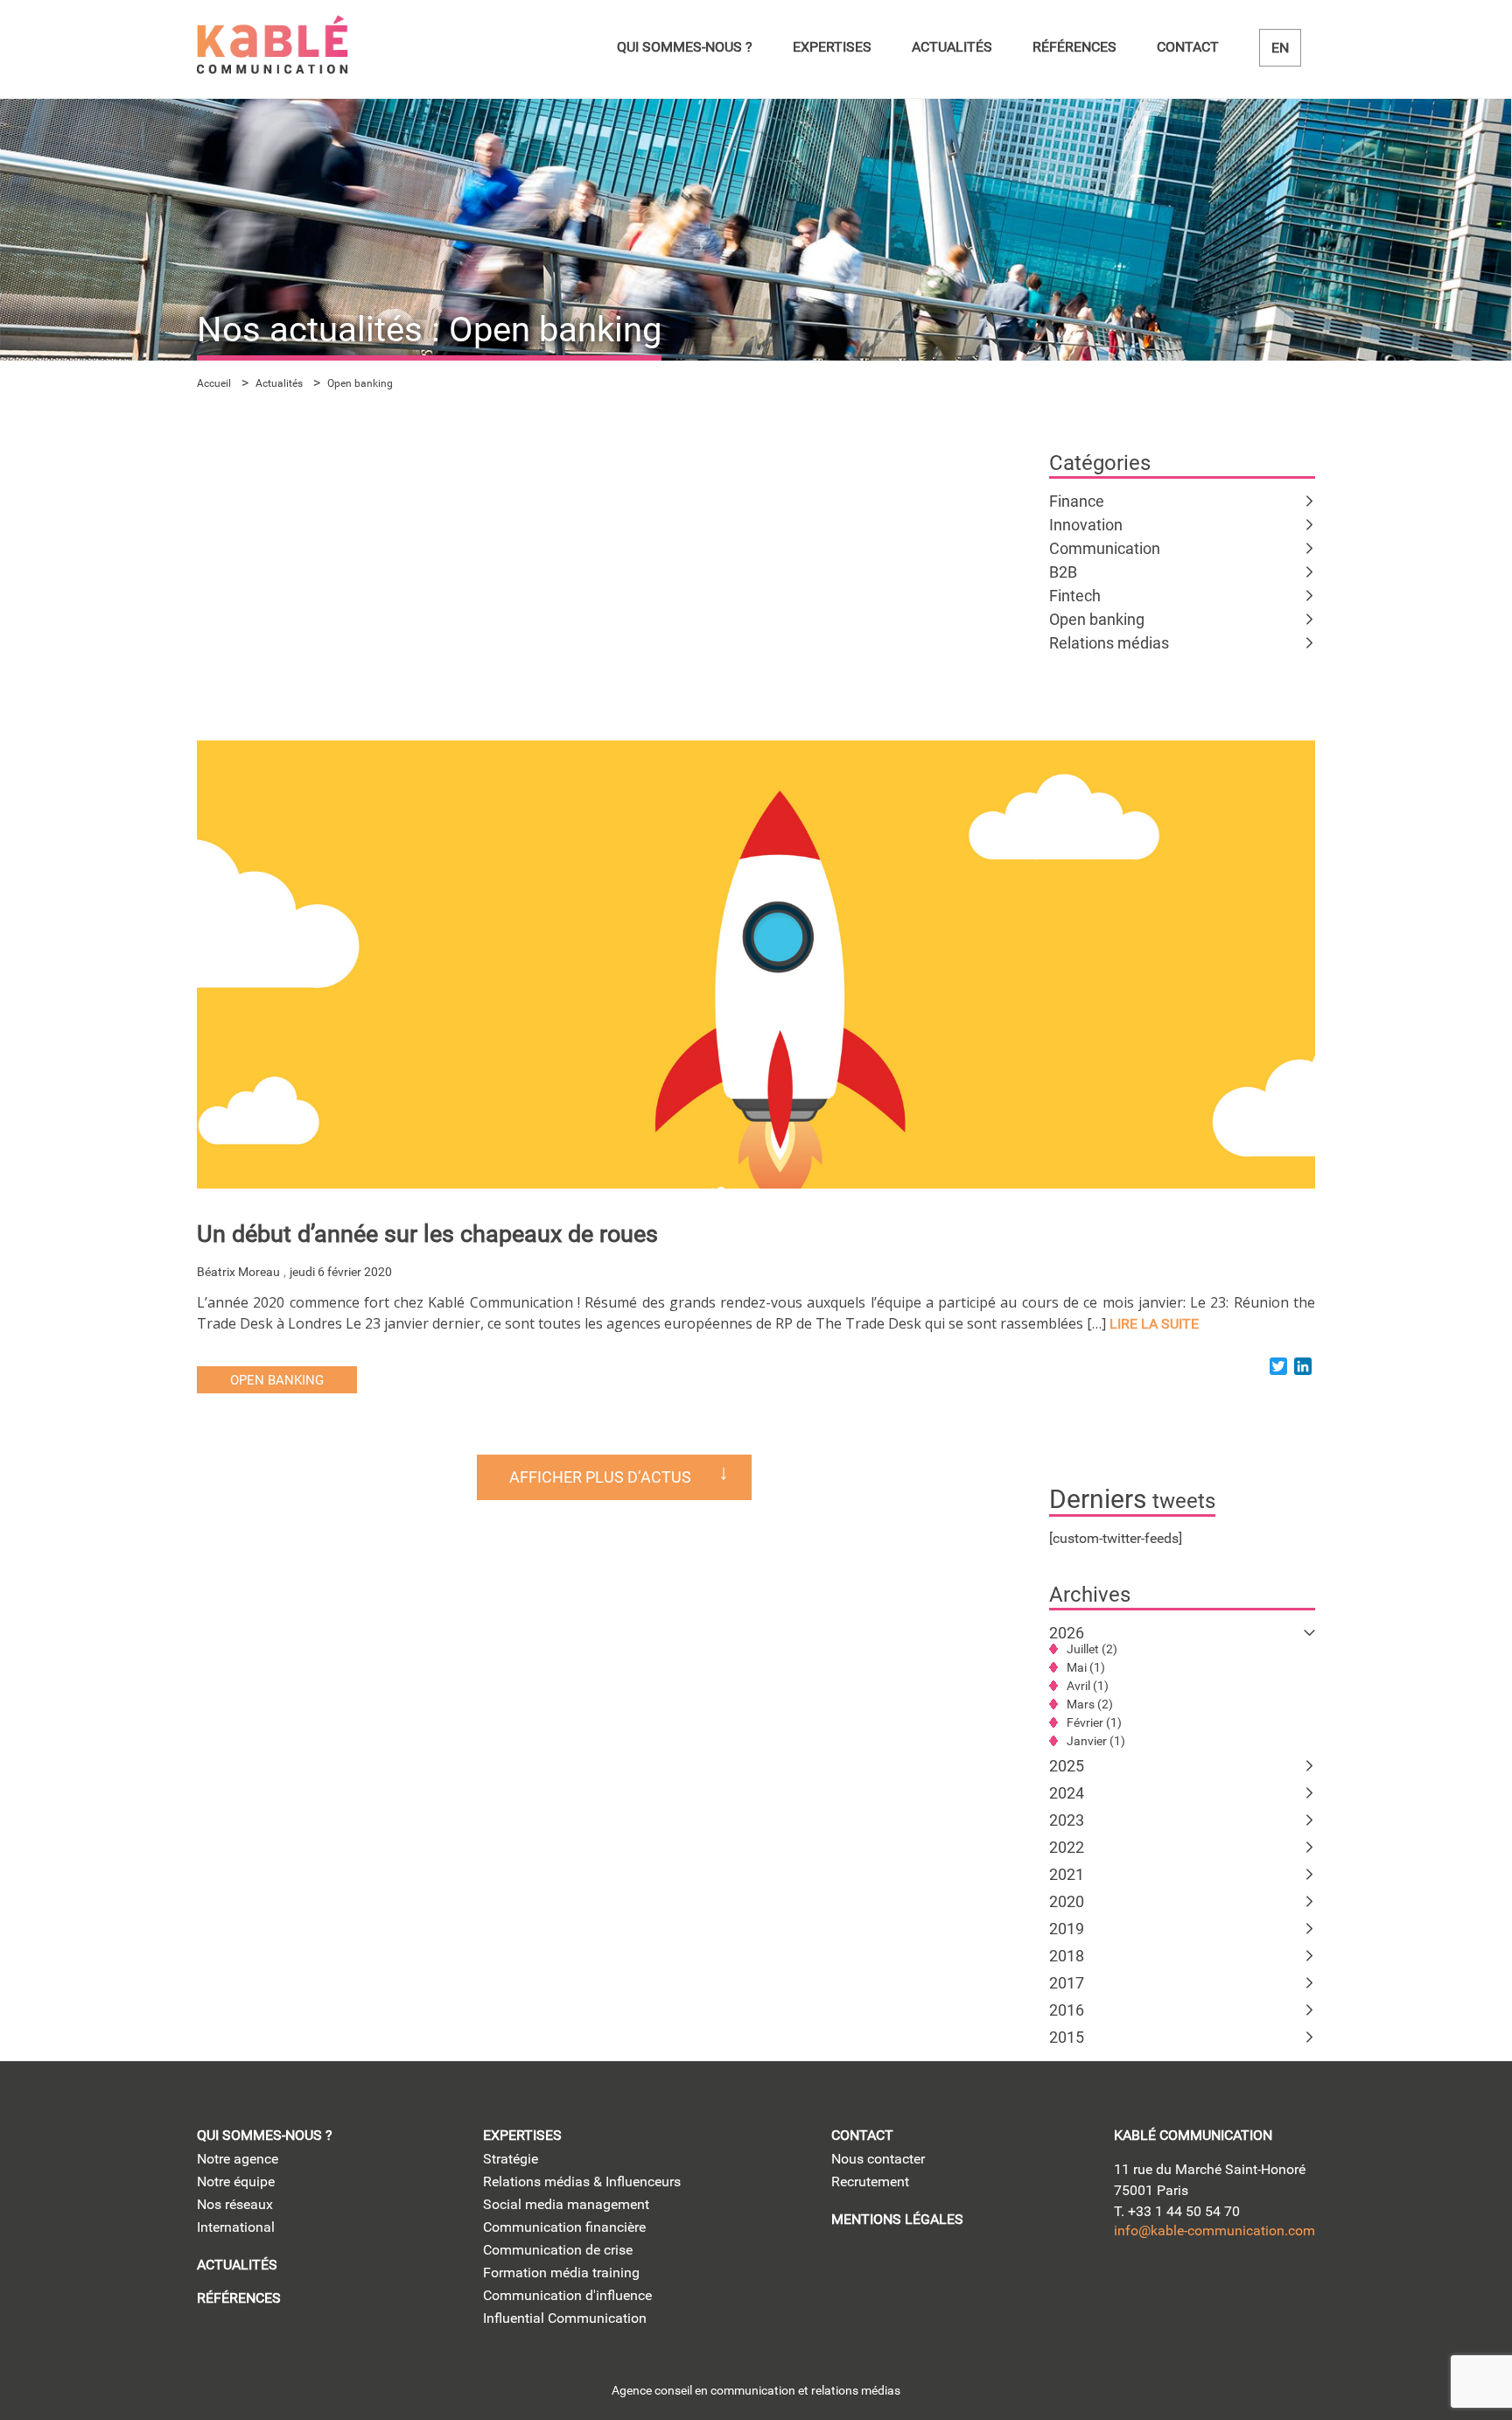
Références (1074, 47)
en (1280, 48)
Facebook (1280, 2287)
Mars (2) (1090, 1704)
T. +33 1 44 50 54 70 (1177, 2211)
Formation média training (561, 2273)
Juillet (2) (1092, 1649)
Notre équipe (236, 2182)
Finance (1077, 501)
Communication (1105, 548)
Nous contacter (878, 2159)
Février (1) (1094, 1722)
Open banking (1097, 619)
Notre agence (238, 2159)
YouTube (1230, 2287)
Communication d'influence (567, 2295)
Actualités (952, 47)
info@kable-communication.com (1214, 2231)
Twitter (1180, 2287)
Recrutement (870, 2182)
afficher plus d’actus (600, 1477)
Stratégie (511, 2159)
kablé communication (1193, 2135)
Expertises (832, 47)
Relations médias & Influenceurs (582, 2182)
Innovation (1086, 525)
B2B (1063, 572)
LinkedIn (1130, 2287)
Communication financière (564, 2227)
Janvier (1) (1096, 1741)
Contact (1188, 47)
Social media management (566, 2204)
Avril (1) (1088, 1686)
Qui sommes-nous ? (685, 47)
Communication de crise (558, 2250)
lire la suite (1154, 1324)
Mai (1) (1086, 1667)
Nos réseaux (235, 2204)
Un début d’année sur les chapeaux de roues (427, 1234)
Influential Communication (565, 2318)
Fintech (1075, 596)
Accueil (214, 383)
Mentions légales (897, 2219)
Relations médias (1109, 643)
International (236, 2227)
